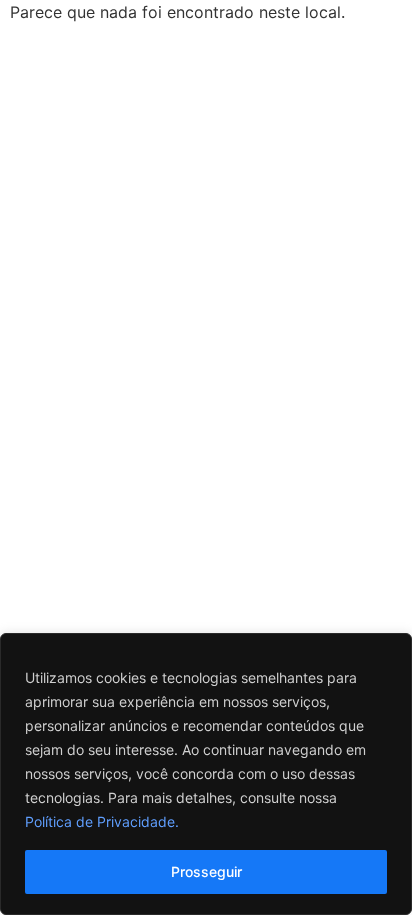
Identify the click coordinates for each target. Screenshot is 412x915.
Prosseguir (206, 871)
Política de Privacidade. (102, 821)
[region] (206, 774)
